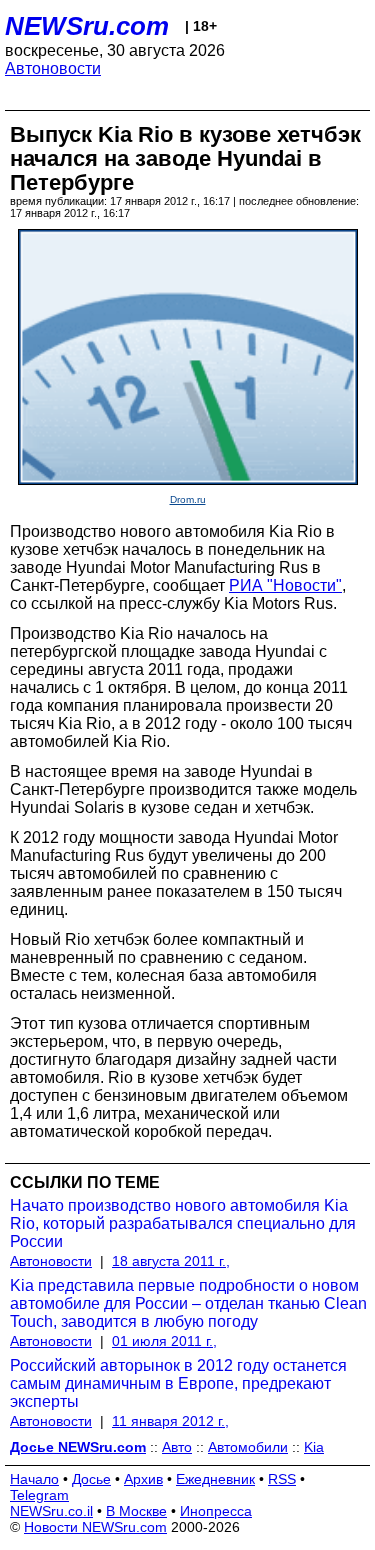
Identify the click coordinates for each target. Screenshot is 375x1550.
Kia (314, 1447)
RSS (282, 1479)
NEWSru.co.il (51, 1511)
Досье (91, 1479)
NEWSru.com (87, 26)
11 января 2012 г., (170, 1421)
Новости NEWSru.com (95, 1527)
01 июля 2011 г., (164, 1341)
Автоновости (53, 68)
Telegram (39, 1495)
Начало (34, 1479)
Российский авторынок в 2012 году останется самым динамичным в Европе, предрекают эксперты (178, 1383)
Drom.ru (188, 499)
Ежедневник (215, 1479)
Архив (143, 1479)
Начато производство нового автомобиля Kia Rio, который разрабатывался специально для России (183, 1223)
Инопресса (216, 1511)
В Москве (136, 1511)
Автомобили (248, 1447)
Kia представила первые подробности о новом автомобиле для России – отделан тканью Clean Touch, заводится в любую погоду (188, 1303)
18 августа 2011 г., (171, 1261)
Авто (177, 1447)
